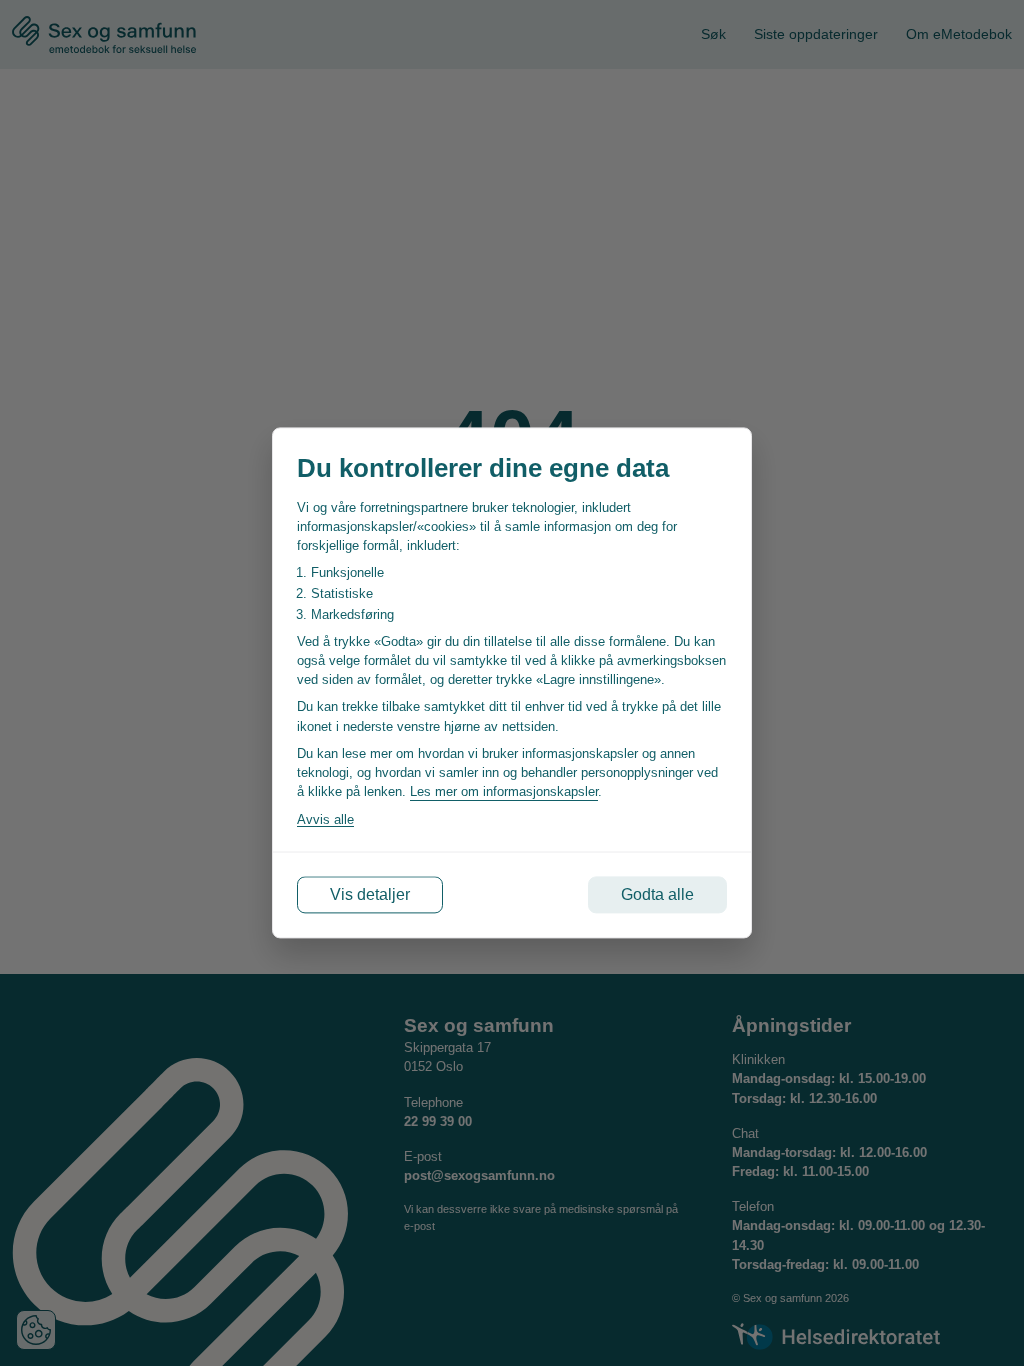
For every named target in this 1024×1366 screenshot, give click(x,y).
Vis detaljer (370, 894)
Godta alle (657, 894)
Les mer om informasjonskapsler (504, 792)
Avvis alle (325, 820)
